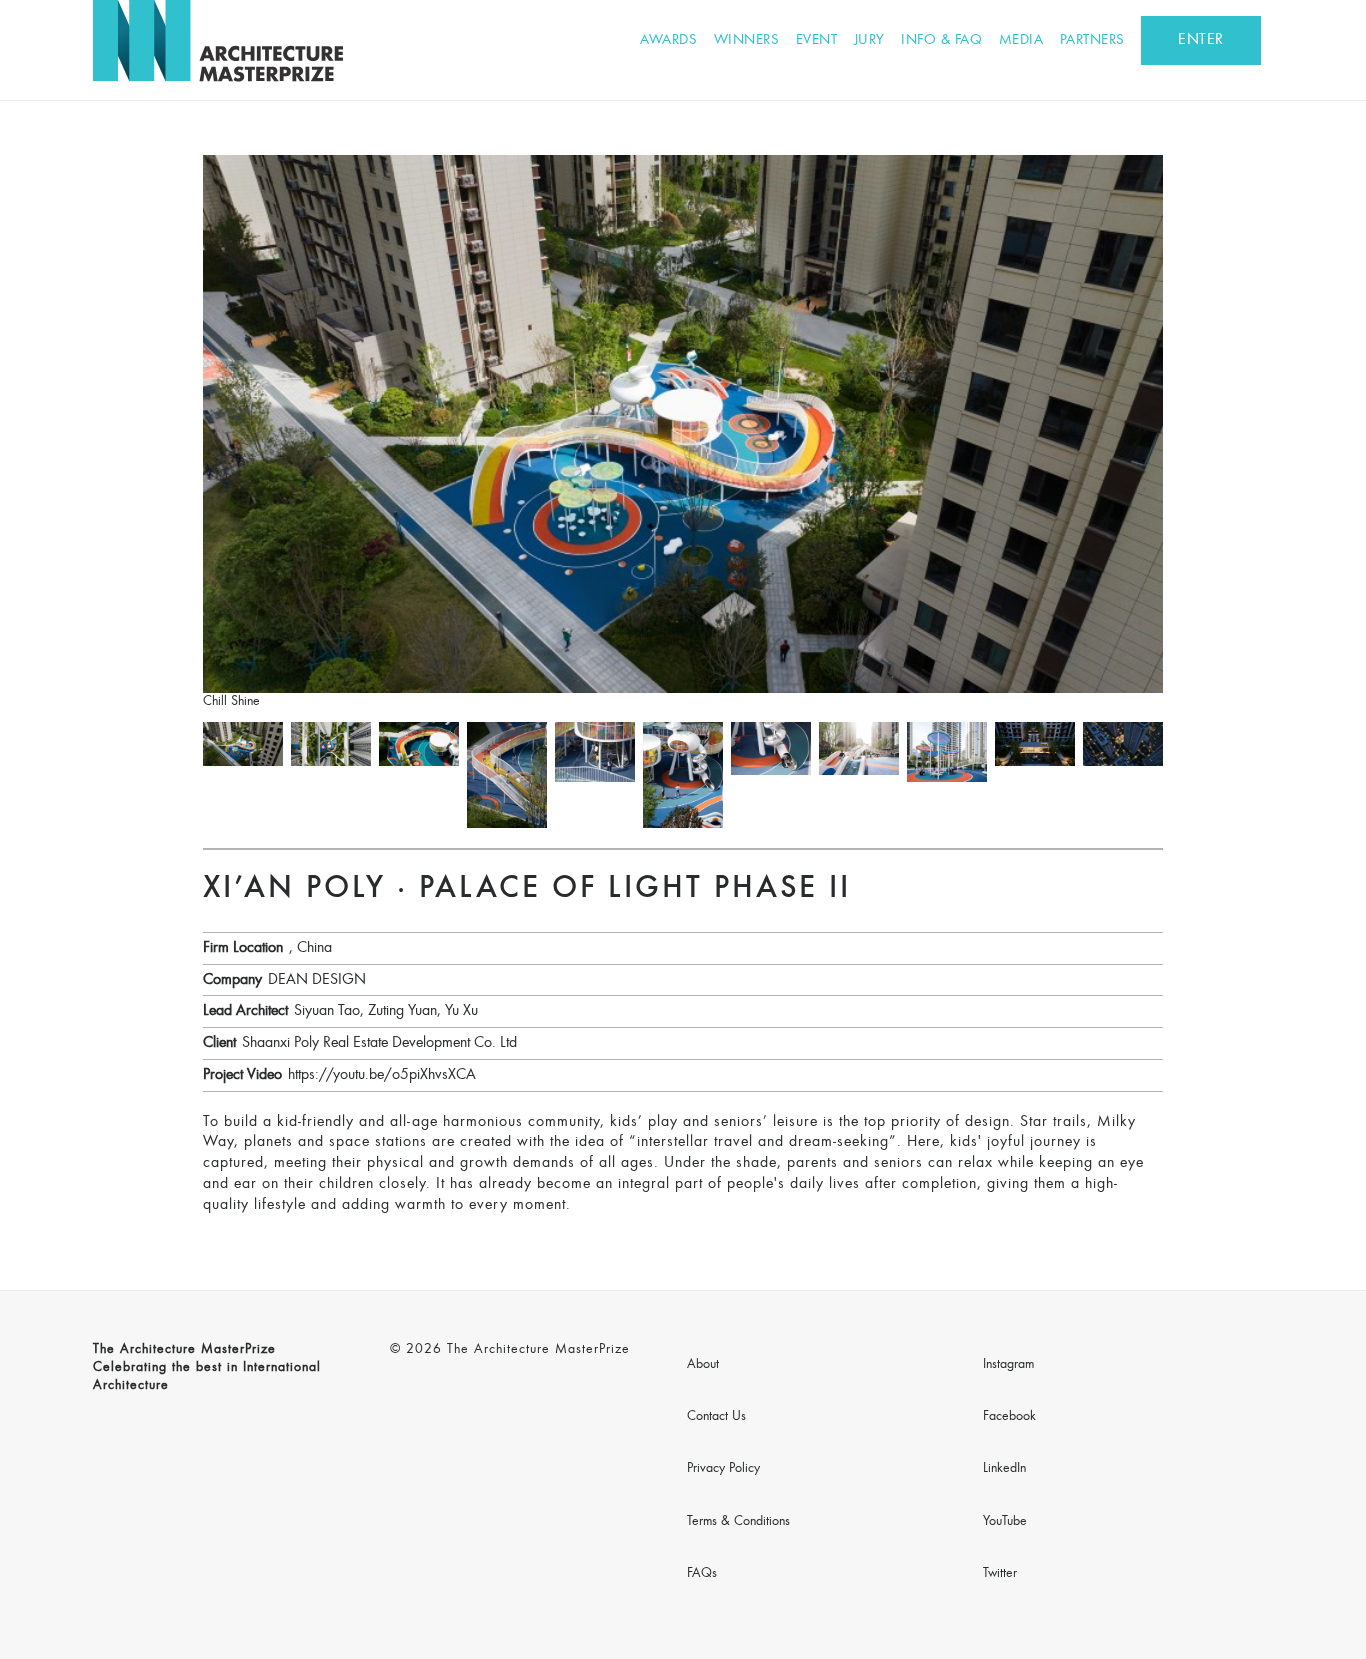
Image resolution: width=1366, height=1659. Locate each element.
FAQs (702, 1574)
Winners (747, 40)
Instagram (1008, 1365)
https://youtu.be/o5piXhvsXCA (382, 1075)
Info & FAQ (941, 40)
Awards (668, 40)
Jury (869, 40)
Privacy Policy (723, 1469)
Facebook (1009, 1417)
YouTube (1005, 1522)
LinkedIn (1004, 1469)
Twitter (1000, 1574)
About (703, 1365)
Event (817, 40)
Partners (1092, 40)
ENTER (1201, 40)
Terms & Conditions (738, 1522)
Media (1021, 40)
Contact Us (716, 1417)
